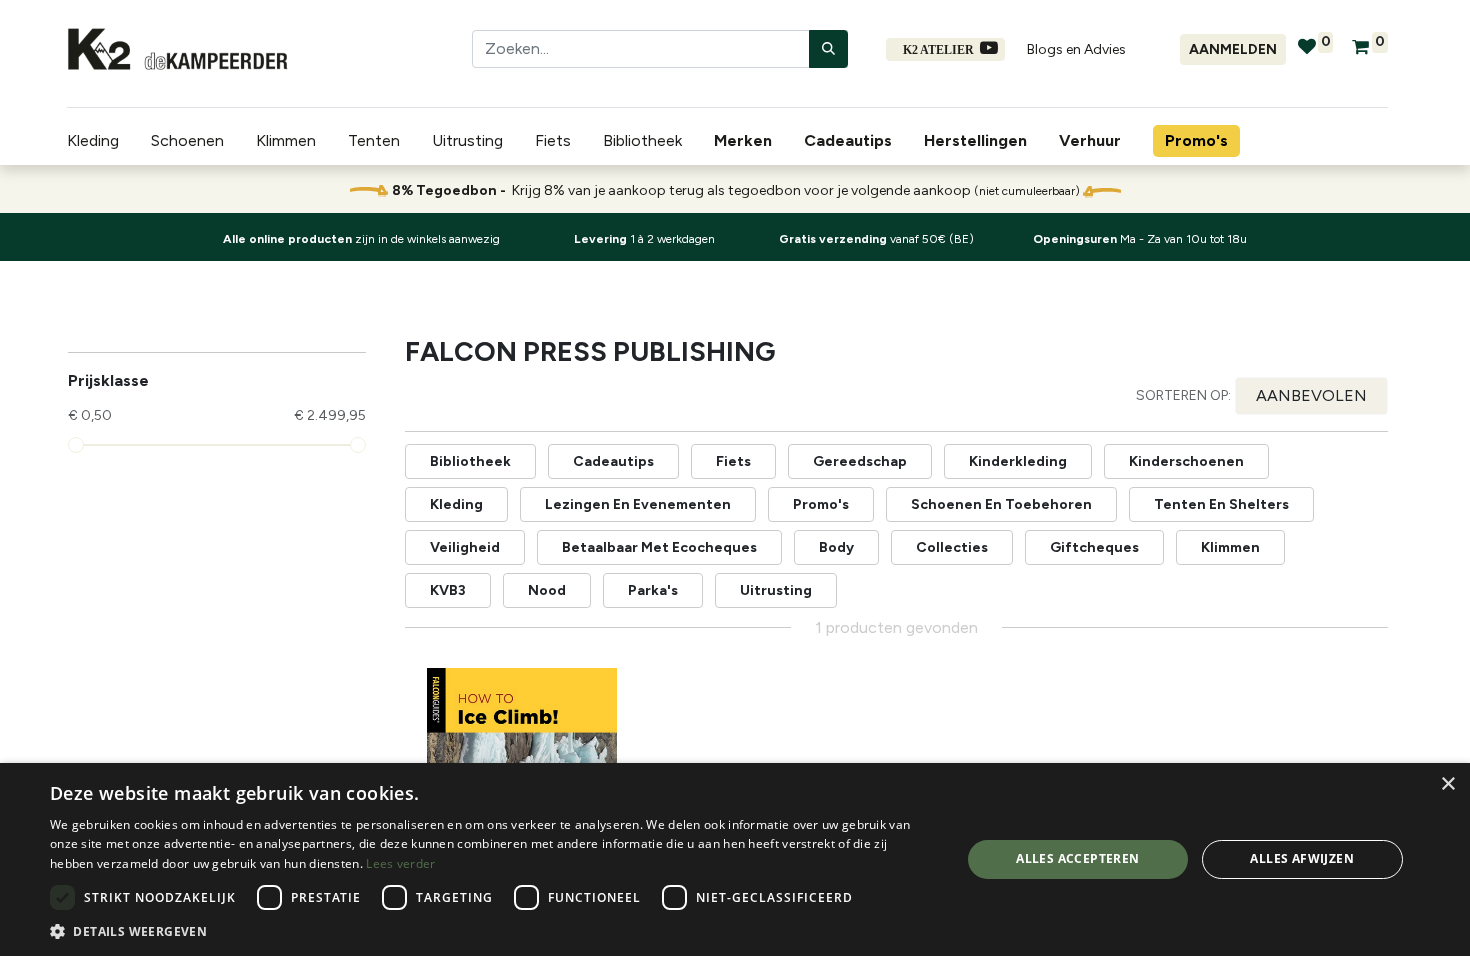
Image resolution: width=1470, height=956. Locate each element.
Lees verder (400, 863)
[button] (1311, 396)
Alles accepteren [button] (1077, 858)
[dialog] (735, 859)
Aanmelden (1233, 49)
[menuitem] (747, 141)
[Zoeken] (828, 49)
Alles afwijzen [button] (1302, 858)
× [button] (1447, 784)
